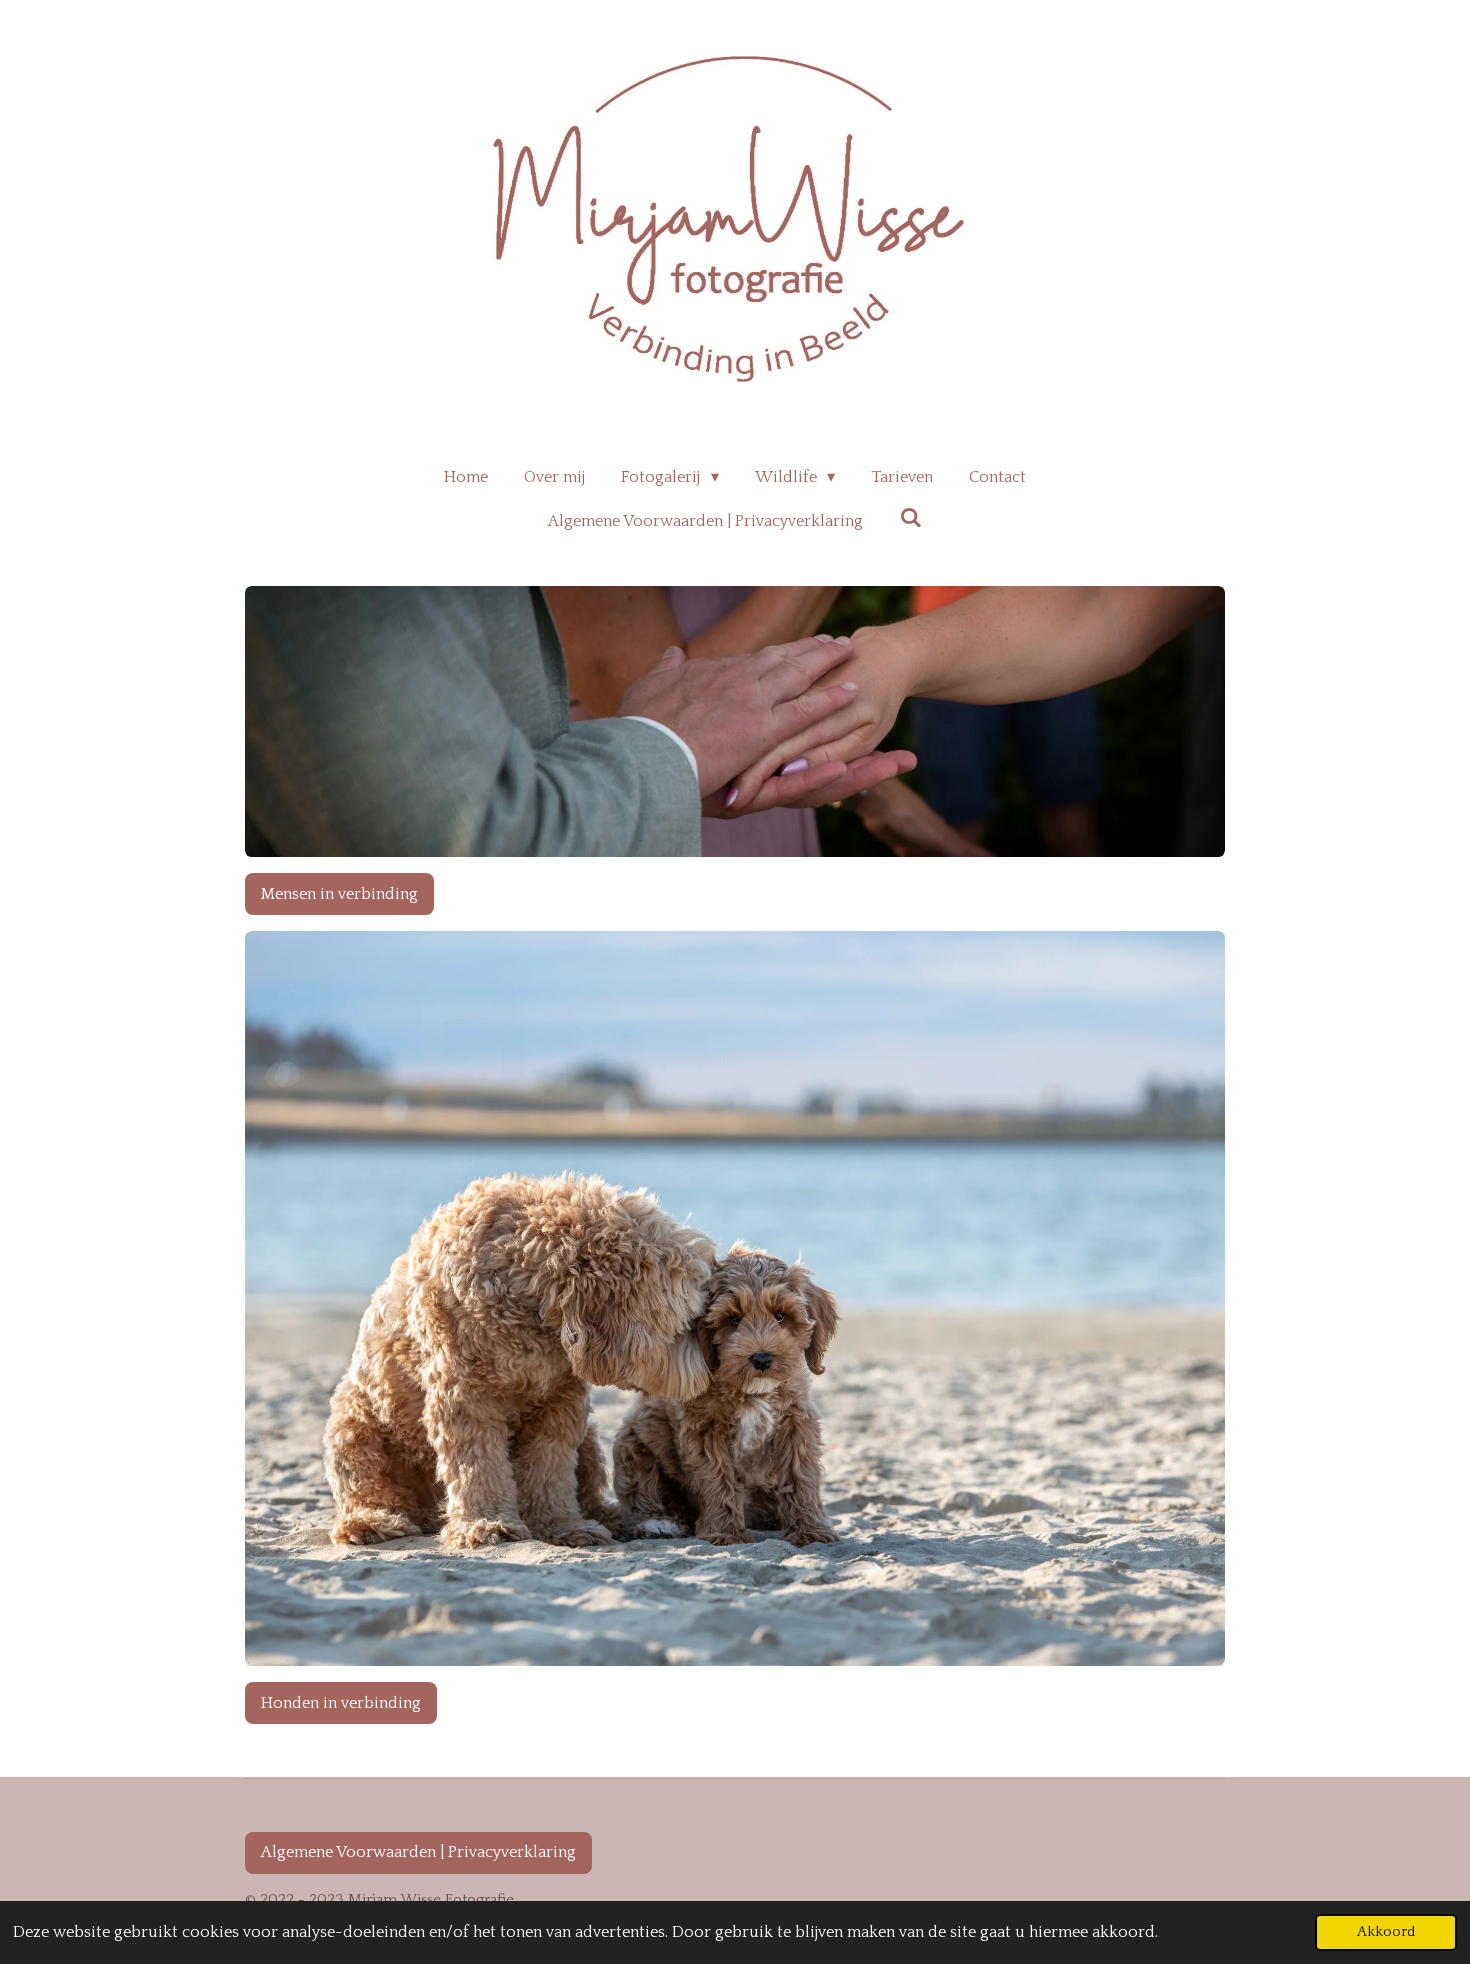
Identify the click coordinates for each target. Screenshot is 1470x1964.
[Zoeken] (910, 518)
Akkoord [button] (1386, 1932)
